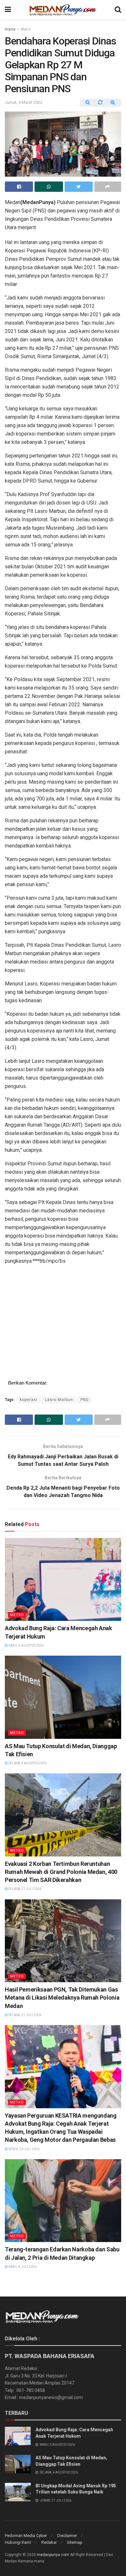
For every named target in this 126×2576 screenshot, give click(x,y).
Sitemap (75, 2542)
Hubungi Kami (18, 2542)
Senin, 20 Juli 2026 (24, 2149)
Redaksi (49, 2542)
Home (10, 29)
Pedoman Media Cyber (26, 2536)
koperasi (29, 1400)
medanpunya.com (53, 2555)
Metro (26, 29)
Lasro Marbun (59, 1400)
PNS (84, 1400)
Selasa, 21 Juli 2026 (25, 1889)
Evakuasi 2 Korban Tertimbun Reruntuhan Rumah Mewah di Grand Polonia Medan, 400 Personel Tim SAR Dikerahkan (61, 1872)
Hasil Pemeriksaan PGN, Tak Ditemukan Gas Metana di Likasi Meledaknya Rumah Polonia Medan (62, 1998)
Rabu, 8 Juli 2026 (22, 2267)
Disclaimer (67, 2536)
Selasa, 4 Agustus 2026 (27, 1763)
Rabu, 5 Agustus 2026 (26, 1646)
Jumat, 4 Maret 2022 (24, 102)
